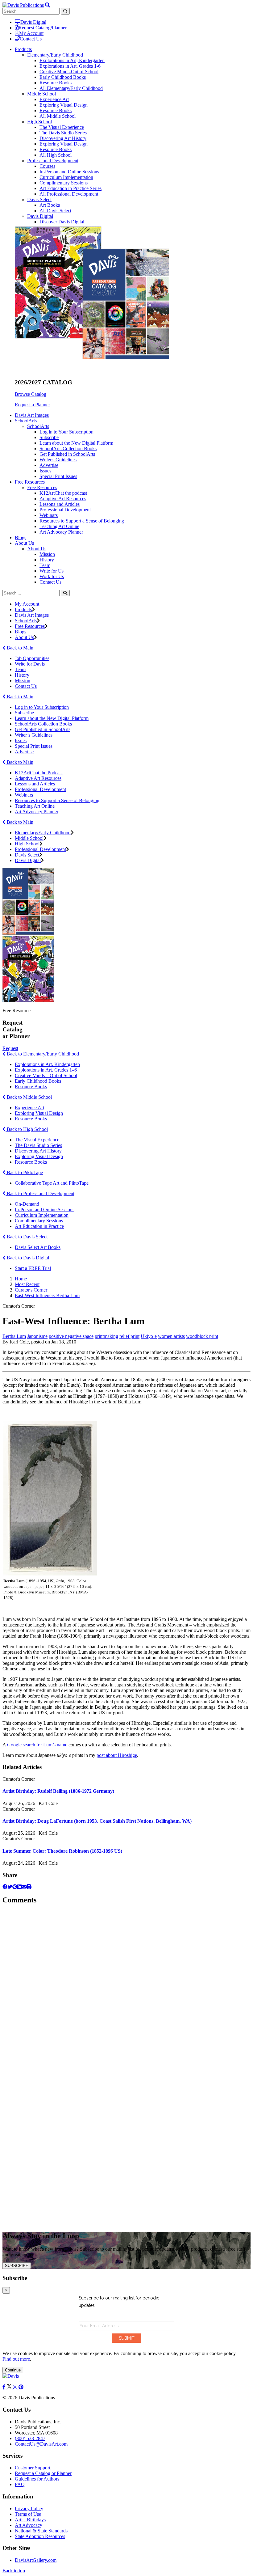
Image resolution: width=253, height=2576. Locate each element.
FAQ (20, 2484)
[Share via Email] (24, 1887)
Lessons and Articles (60, 504)
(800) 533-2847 (30, 2438)
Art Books (50, 205)
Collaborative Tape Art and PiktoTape (52, 1183)
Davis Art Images (32, 415)
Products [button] (23, 49)
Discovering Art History (63, 138)
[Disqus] (126, 1988)
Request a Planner (32, 405)
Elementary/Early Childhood (55, 55)
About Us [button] (24, 543)
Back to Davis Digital (27, 1258)
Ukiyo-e (149, 1336)
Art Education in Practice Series (71, 188)
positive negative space (71, 1336)
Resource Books (56, 83)
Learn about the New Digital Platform (76, 443)
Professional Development (53, 161)
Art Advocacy (29, 2525)
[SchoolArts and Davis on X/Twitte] (10, 2387)
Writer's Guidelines (58, 460)
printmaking (106, 1336)
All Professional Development (69, 194)
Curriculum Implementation (66, 177)
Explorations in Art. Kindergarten (47, 1064)
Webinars (49, 515)
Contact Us (31, 39)
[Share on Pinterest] (15, 1887)
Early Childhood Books (63, 77)
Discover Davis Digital (62, 222)
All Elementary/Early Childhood (71, 88)
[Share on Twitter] (10, 1887)
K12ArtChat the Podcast (39, 773)
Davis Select (39, 199)
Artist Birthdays (30, 2520)
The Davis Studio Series (63, 133)
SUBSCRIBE (17, 2266)
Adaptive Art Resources (63, 499)
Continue (13, 2370)
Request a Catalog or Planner (43, 2473)
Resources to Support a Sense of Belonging (82, 521)
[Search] (65, 593)
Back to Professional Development (40, 1193)
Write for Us (52, 571)
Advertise (49, 465)
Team (45, 565)
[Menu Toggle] (48, 5)
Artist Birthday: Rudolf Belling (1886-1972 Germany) (58, 1791)
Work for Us (52, 576)
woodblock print (202, 1336)
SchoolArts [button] (26, 421)
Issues (45, 471)
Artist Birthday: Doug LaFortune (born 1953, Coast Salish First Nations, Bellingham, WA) (97, 1821)
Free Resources (42, 487)
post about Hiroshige (117, 1755)
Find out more (16, 2359)
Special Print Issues (58, 476)
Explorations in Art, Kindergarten (72, 60)
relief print (129, 1336)
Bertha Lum (14, 1336)
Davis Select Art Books (38, 1247)
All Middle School (58, 116)
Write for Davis (30, 664)
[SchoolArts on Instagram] (16, 2387)
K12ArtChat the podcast (63, 493)
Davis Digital (33, 22)
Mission (47, 554)
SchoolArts (38, 426)
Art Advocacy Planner (61, 532)
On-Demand (27, 1204)
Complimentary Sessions (64, 183)
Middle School (41, 94)
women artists (171, 1336)
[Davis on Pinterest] (21, 2387)
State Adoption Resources (40, 2536)
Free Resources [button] (30, 482)
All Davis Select (55, 211)
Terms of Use (28, 2514)
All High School (56, 155)
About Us (37, 549)
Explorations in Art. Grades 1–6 (46, 1070)
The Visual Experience (62, 127)
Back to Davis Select (27, 1237)
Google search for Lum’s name (37, 1745)
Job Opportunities (32, 658)
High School (39, 122)
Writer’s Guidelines (34, 735)
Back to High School (27, 1129)
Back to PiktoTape (24, 1172)
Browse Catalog (31, 394)
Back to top (14, 2571)
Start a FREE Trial (33, 1268)
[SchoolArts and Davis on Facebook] (5, 2387)
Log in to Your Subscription (66, 432)
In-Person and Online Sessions (69, 172)
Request (10, 1048)
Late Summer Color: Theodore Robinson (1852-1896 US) (62, 1851)
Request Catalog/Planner (43, 28)
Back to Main (19, 648)
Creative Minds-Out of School (69, 72)
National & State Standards (41, 2531)
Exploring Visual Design (64, 105)
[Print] (29, 1887)
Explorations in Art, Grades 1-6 (70, 66)
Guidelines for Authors (37, 2479)
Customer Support (33, 2468)
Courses (47, 166)
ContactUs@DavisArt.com (41, 2444)
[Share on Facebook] (5, 1887)
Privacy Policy (29, 2508)
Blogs (21, 537)
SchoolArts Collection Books (68, 448)
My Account (31, 33)
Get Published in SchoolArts (67, 454)
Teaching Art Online (59, 526)
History (47, 560)
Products (23, 609)
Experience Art (54, 99)
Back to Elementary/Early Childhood (42, 1054)
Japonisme (37, 1336)
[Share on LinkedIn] (19, 1887)
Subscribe (49, 437)
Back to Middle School (29, 1097)
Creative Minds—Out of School (46, 1075)
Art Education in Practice (39, 1226)
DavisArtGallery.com (36, 2560)
